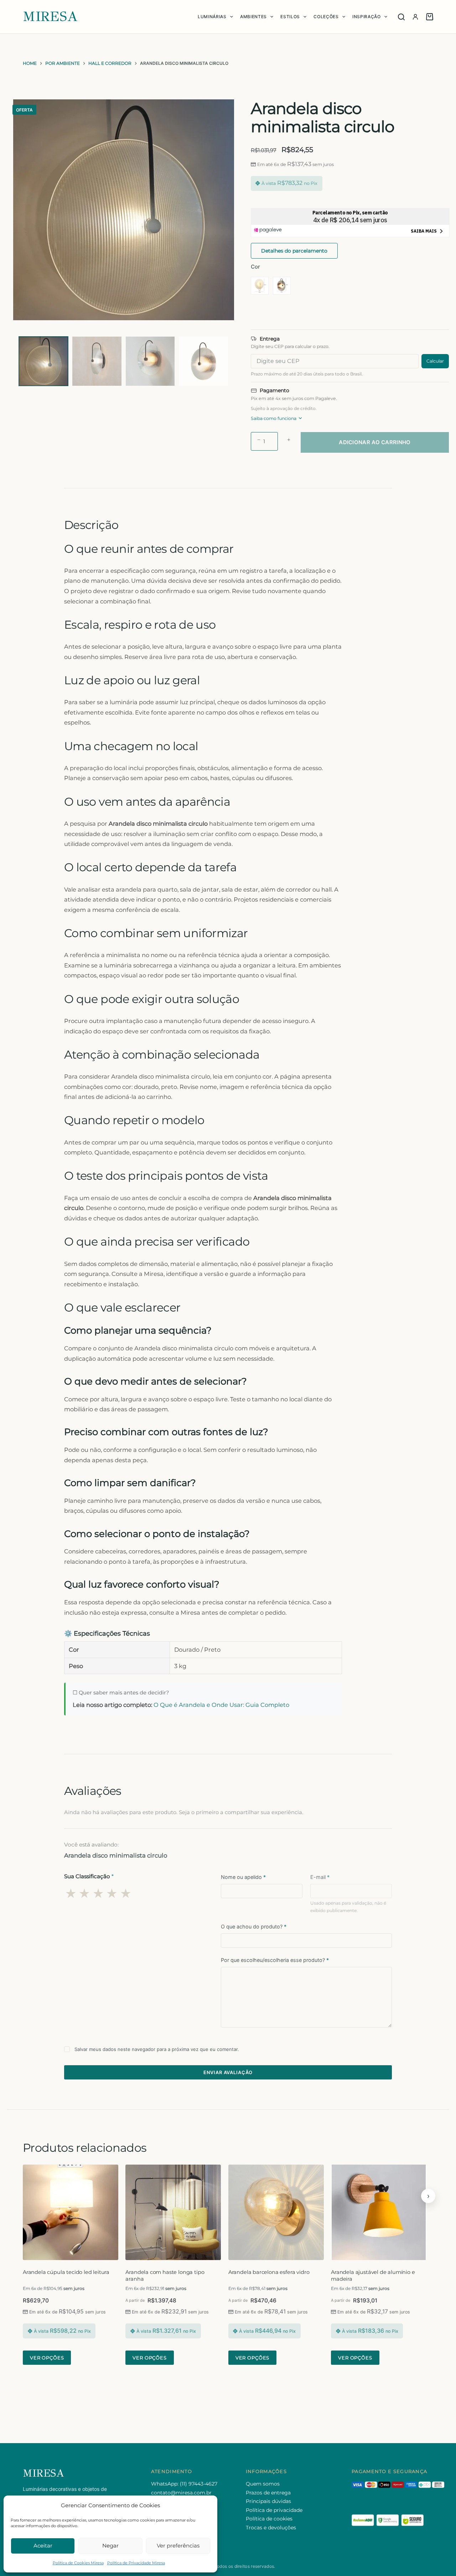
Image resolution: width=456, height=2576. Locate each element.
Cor (255, 267)
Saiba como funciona (274, 418)
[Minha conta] (415, 17)
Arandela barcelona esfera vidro (269, 2272)
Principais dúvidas (268, 2501)
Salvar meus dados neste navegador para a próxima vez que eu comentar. (157, 2049)
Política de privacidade (274, 2510)
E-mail (320, 1877)
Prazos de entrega (268, 2493)
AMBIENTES (253, 17)
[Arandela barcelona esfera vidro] (276, 2212)
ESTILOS (290, 17)
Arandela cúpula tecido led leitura (66, 2272)
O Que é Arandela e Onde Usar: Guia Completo (221, 1705)
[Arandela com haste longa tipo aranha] (173, 2212)
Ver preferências (178, 2546)
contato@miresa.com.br (181, 2493)
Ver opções (47, 2358)
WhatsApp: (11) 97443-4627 (184, 2484)
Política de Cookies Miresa (78, 2563)
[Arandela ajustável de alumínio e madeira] (379, 2212)
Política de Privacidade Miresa (136, 2563)
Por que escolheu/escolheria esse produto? (275, 1960)
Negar (110, 2546)
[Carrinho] (430, 17)
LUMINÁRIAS (212, 17)
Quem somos (263, 2484)
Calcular (435, 361)
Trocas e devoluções (271, 2528)
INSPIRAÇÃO (367, 17)
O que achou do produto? (254, 1926)
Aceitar (43, 2546)
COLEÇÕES (326, 17)
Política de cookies (269, 2519)
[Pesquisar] (401, 17)
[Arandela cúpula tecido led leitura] (71, 2212)
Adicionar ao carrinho (375, 442)
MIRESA (50, 17)
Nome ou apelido (243, 1877)
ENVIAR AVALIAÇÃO (228, 2072)
